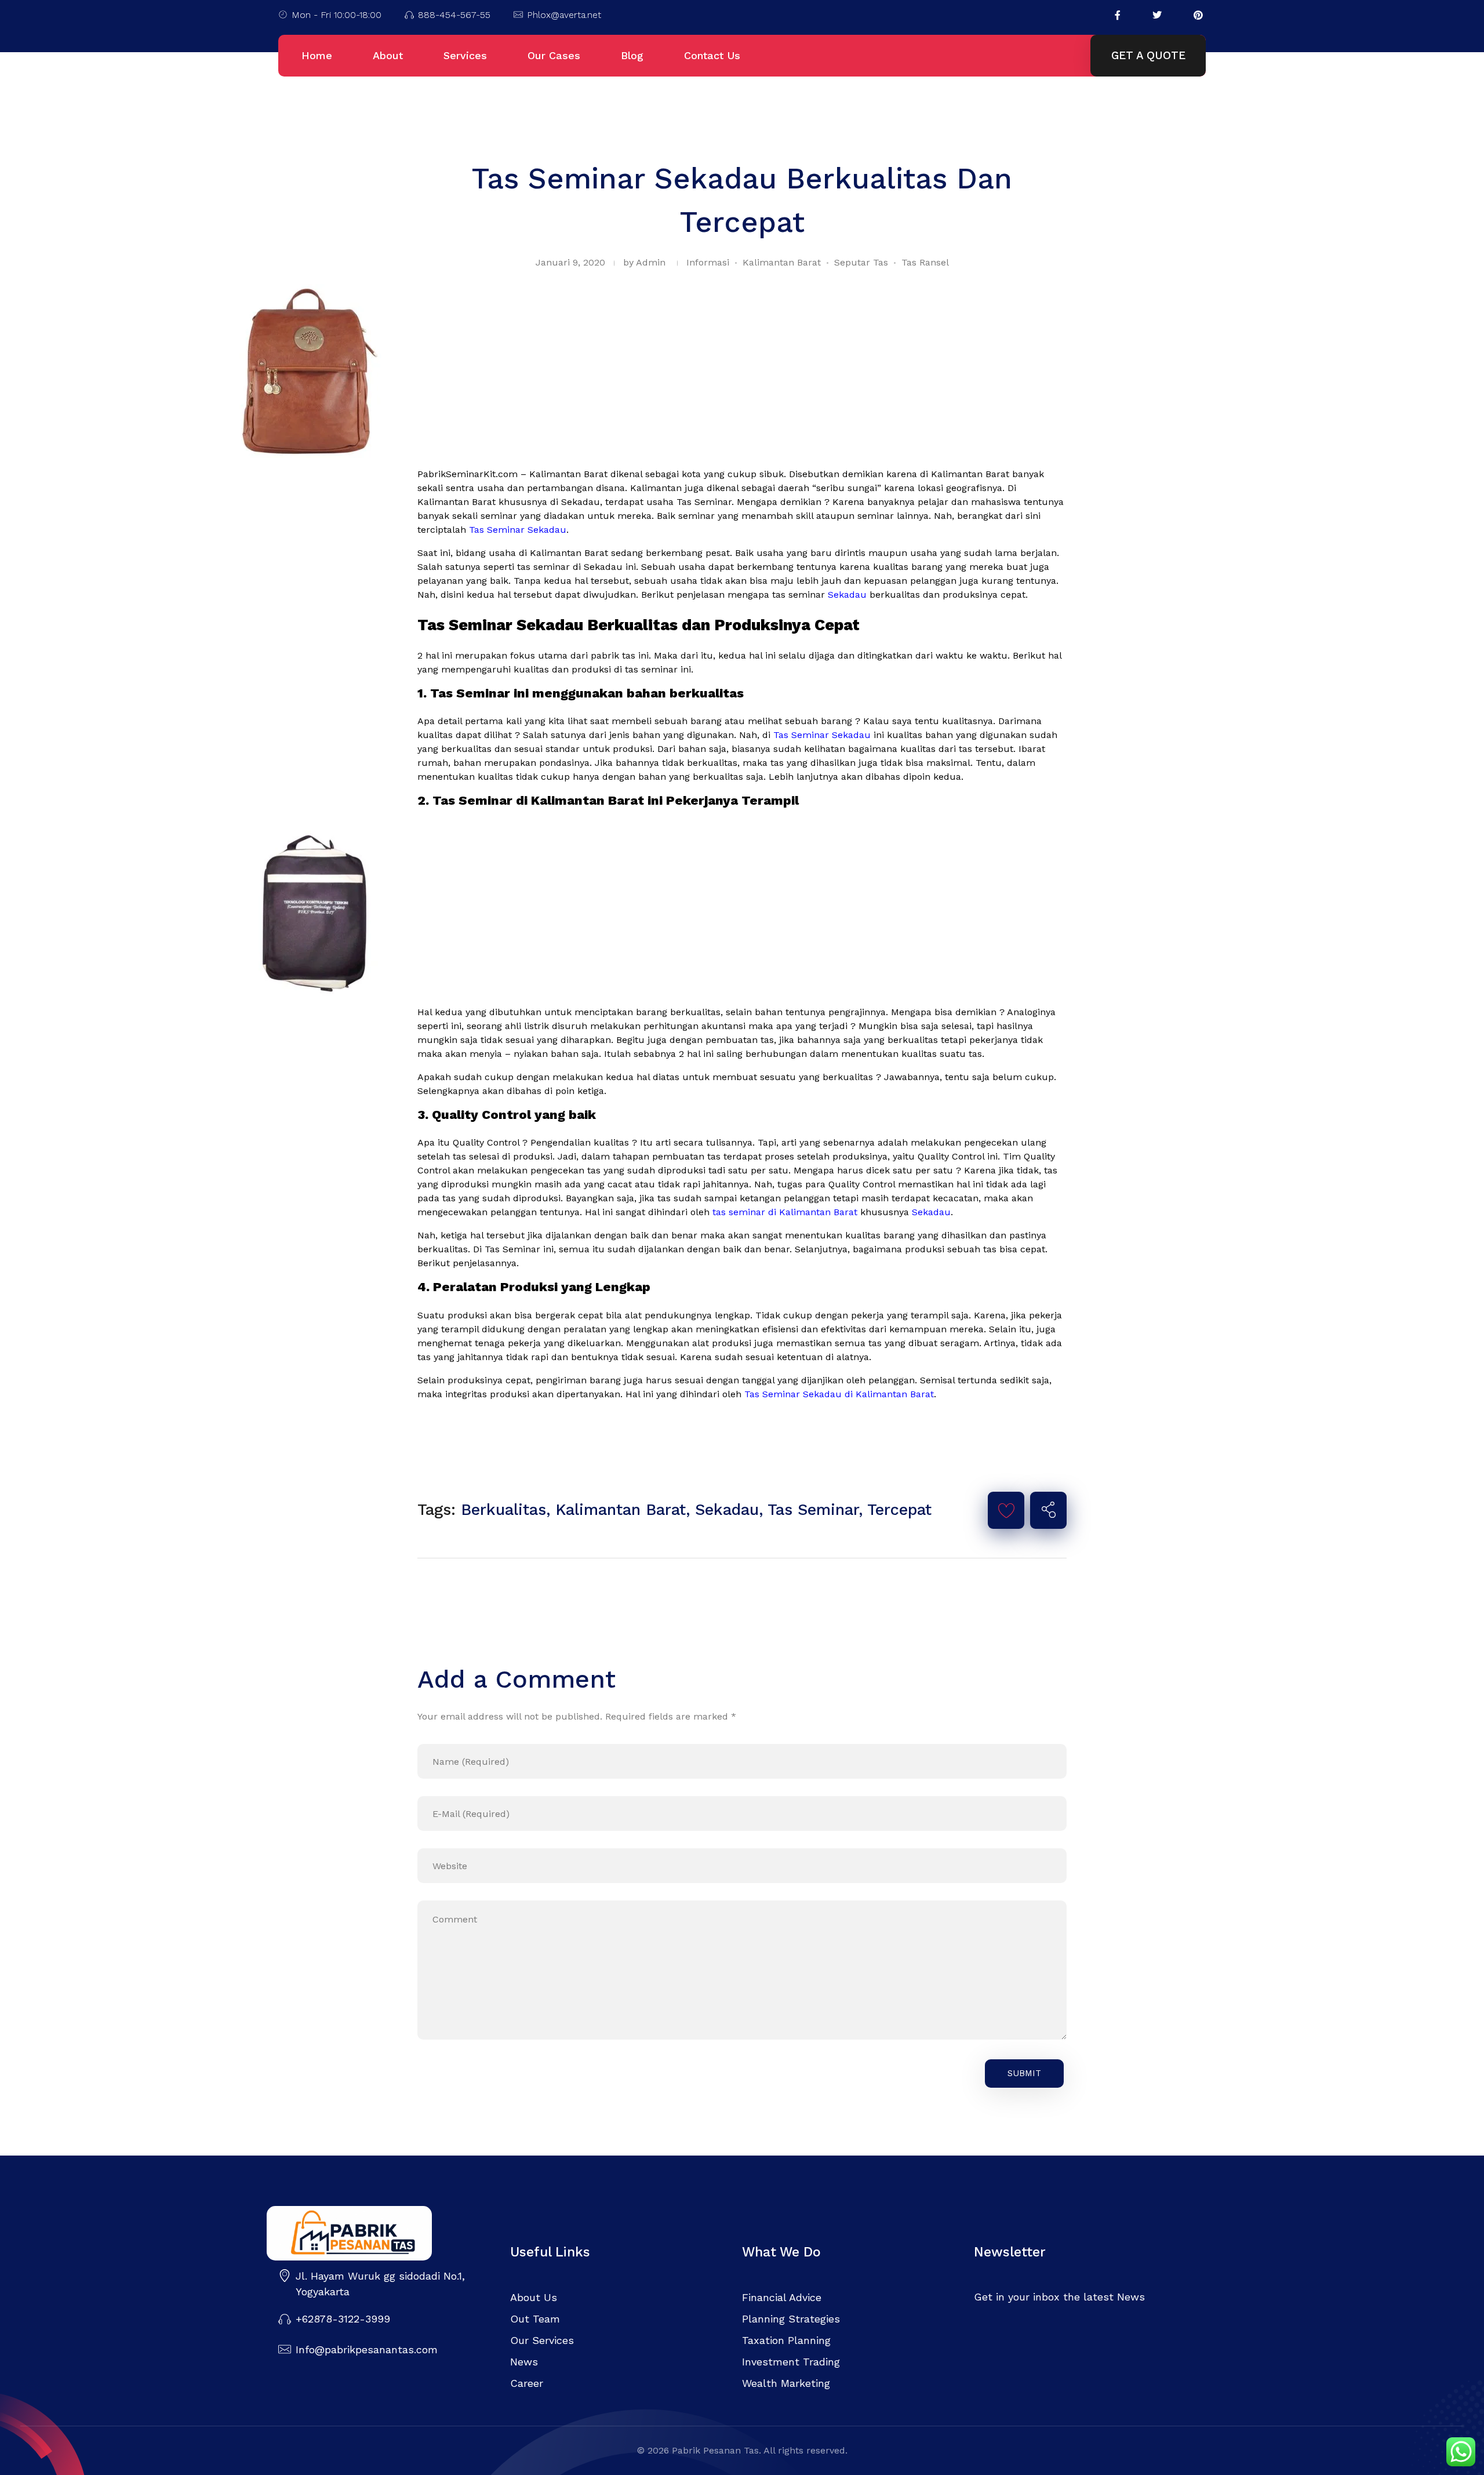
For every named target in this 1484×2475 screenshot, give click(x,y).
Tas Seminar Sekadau (518, 530)
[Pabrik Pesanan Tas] (377, 2233)
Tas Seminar (813, 1510)
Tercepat (899, 1510)
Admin (651, 262)
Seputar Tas (861, 262)
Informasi (708, 262)
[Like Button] (1006, 1510)
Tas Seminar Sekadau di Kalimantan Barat (839, 1394)
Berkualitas (503, 1510)
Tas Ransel (925, 262)
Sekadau (847, 595)
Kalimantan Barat (782, 262)
